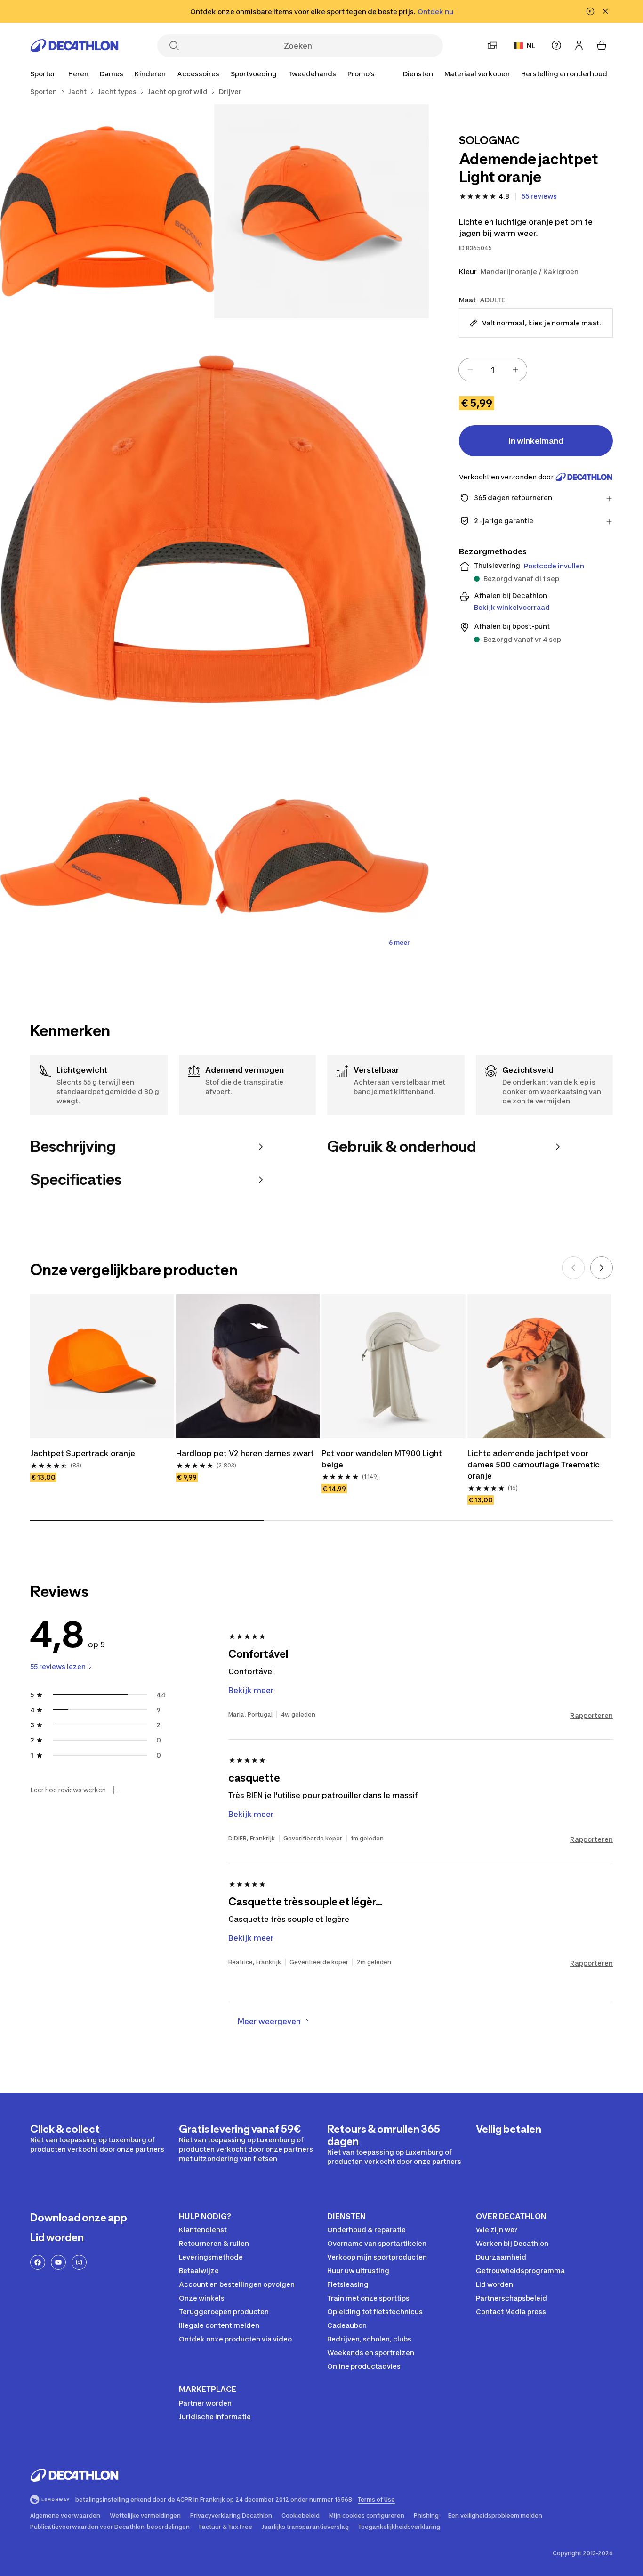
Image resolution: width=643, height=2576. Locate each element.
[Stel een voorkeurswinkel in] (492, 45)
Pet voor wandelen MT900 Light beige (382, 1459)
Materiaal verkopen (477, 74)
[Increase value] (515, 370)
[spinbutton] (493, 370)
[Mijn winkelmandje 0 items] (602, 45)
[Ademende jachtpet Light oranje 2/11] (107, 211)
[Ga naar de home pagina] (74, 46)
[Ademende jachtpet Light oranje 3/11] (214, 533)
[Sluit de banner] (605, 11)
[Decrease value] (470, 370)
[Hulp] (556, 45)
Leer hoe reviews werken (68, 1790)
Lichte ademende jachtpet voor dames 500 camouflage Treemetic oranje (534, 1465)
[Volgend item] (602, 1268)
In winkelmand (536, 441)
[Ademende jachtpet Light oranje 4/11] (107, 855)
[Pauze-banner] (590, 11)
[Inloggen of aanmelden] (579, 45)
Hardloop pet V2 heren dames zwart (245, 1453)
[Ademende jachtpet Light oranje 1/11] (321, 211)
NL (531, 45)
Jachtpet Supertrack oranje (83, 1453)
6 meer (399, 943)
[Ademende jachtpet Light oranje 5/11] (321, 855)
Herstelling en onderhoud (564, 74)
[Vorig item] (573, 1268)
